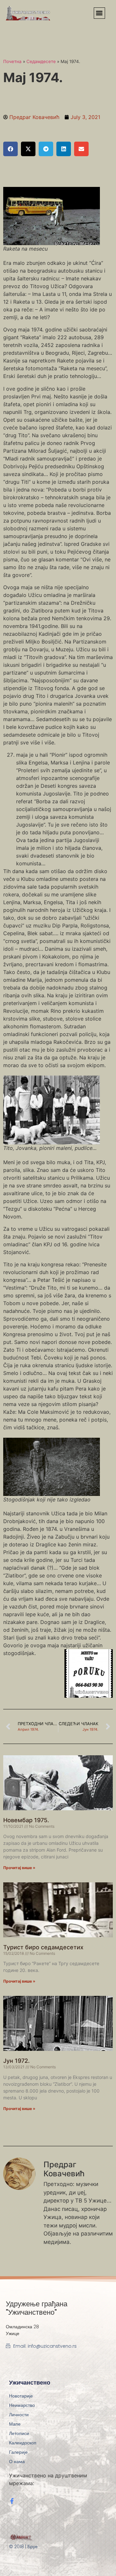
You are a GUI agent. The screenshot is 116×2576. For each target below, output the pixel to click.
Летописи (19, 2433)
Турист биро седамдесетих (43, 1947)
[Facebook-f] (12, 2501)
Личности (19, 2415)
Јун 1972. (16, 2061)
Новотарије (21, 2396)
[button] (99, 13)
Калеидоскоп (23, 2443)
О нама (17, 2462)
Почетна (12, 61)
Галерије (18, 2452)
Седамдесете (41, 61)
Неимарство (22, 2405)
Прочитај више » (19, 1868)
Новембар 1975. (26, 1820)
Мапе (15, 2424)
